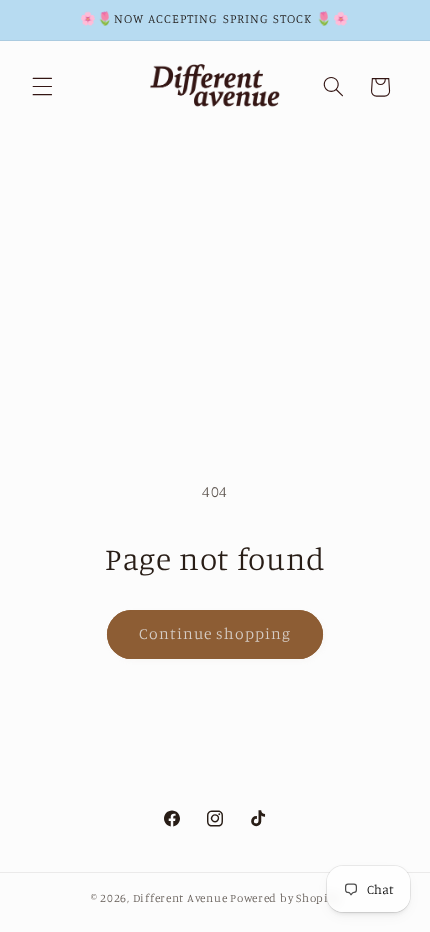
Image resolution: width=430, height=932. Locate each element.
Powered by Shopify (284, 898)
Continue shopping (215, 633)
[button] (42, 87)
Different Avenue (182, 898)
